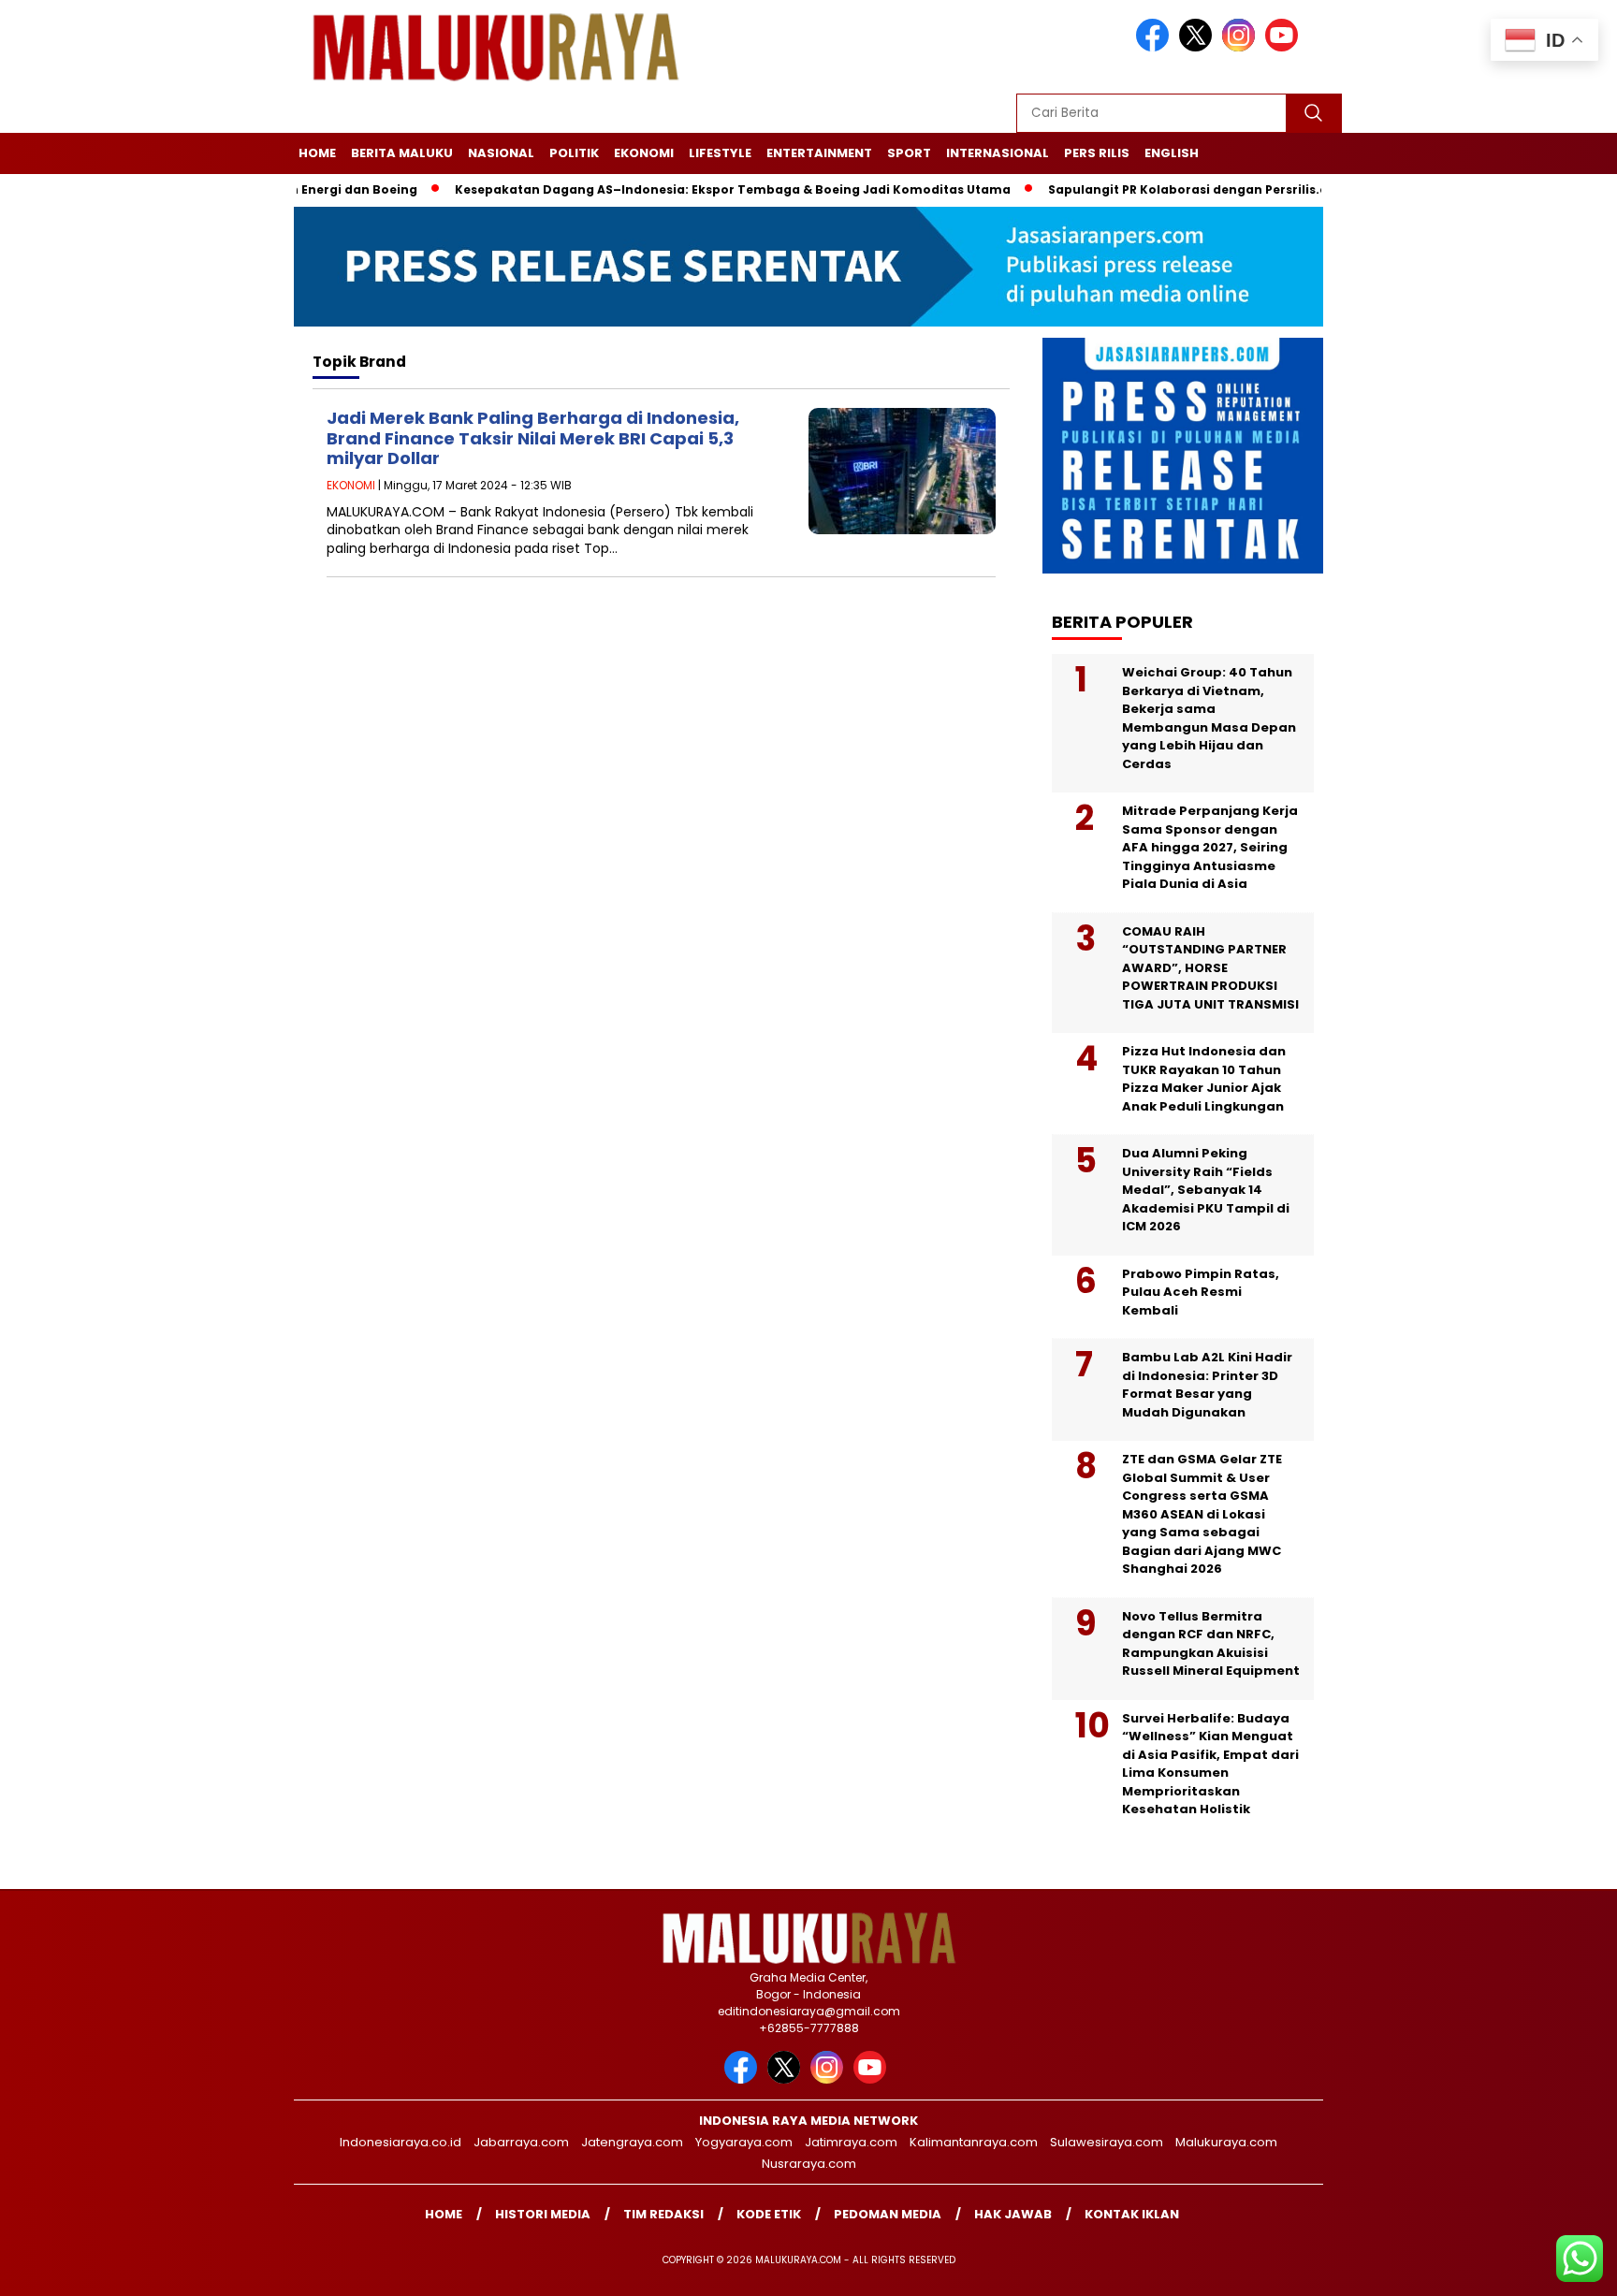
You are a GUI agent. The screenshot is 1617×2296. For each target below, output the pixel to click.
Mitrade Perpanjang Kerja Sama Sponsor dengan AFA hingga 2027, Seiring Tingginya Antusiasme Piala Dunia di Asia (1210, 847)
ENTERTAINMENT (819, 153)
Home (317, 153)
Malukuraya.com (1226, 2142)
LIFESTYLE (720, 153)
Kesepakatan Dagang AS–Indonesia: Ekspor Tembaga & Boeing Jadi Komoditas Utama (687, 189)
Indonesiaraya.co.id (401, 2142)
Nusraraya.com (809, 2164)
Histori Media (543, 2214)
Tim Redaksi (663, 2214)
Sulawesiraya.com (1107, 2142)
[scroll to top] (1553, 2267)
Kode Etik (769, 2214)
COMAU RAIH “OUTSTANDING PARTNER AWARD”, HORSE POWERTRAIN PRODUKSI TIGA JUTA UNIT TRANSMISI (1210, 968)
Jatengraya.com (632, 2142)
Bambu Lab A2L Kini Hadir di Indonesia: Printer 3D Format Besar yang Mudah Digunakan (1207, 1385)
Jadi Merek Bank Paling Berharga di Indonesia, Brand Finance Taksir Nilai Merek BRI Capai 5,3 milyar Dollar (533, 438)
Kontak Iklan (1132, 2214)
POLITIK (574, 153)
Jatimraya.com (851, 2142)
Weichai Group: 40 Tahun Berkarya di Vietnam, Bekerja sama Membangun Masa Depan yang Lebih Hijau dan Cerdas (1209, 718)
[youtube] (1285, 47)
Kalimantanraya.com (974, 2142)
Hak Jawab (1013, 2214)
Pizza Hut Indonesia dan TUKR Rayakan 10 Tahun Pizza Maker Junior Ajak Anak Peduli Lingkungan (1204, 1079)
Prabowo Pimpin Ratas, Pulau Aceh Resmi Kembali (1201, 1292)
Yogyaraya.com (744, 2142)
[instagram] (1242, 47)
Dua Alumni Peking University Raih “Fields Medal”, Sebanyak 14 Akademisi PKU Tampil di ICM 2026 (1206, 1190)
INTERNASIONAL (998, 153)
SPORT (909, 153)
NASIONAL (501, 153)
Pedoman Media (888, 2214)
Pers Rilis (1097, 153)
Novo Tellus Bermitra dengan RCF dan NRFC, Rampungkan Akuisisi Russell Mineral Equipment (1211, 1644)
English (1172, 153)
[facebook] (1156, 47)
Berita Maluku (402, 153)
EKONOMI (644, 153)
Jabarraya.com (521, 2142)
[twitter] (1199, 47)
